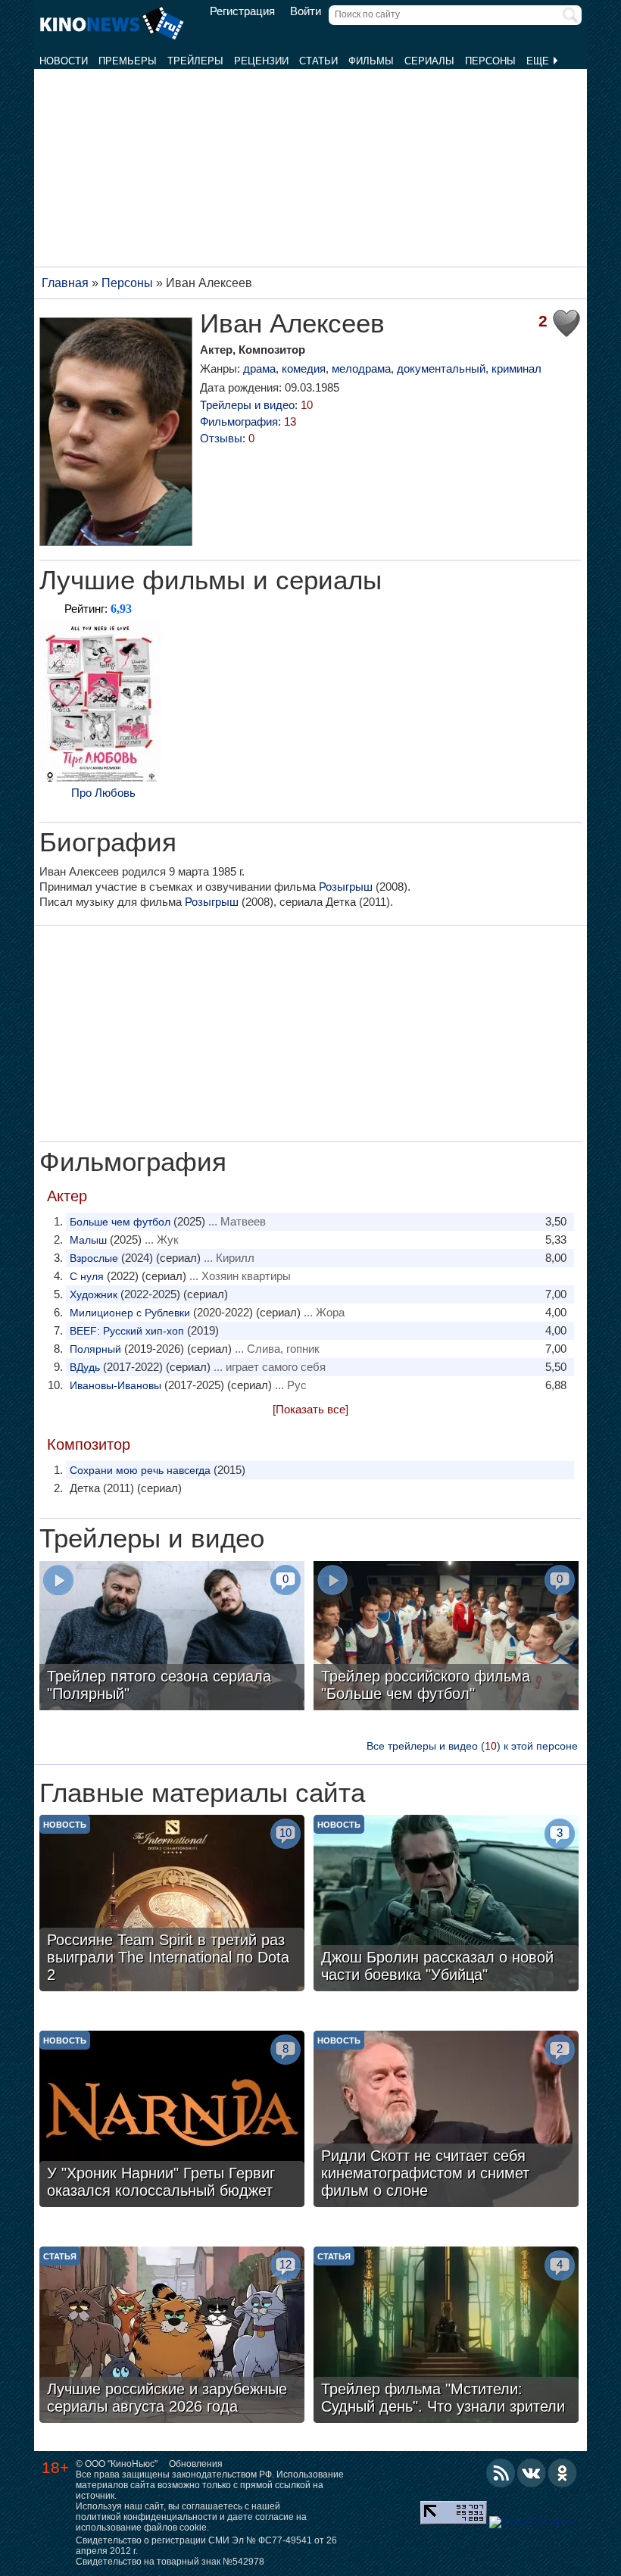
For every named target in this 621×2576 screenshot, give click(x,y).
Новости (64, 61)
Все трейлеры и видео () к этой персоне (472, 1746)
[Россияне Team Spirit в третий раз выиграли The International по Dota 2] (172, 1905)
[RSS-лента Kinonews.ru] (501, 2473)
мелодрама (361, 368)
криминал (516, 368)
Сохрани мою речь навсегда (140, 1470)
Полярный (95, 1349)
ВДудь (85, 1367)
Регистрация (242, 11)
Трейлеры (195, 61)
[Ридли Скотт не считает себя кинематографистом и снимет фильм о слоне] (446, 2121)
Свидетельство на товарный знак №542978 (170, 2562)
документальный (441, 368)
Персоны (490, 61)
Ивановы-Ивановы (115, 1385)
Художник (94, 1294)
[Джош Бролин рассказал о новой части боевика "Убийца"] (446, 1905)
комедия (304, 368)
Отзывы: (227, 438)
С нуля (87, 1276)
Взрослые (94, 1258)
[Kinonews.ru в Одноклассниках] (563, 2473)
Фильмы (371, 61)
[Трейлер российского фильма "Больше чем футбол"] (446, 1638)
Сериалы (429, 61)
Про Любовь (103, 793)
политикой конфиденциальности (147, 2517)
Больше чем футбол (120, 1222)
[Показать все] (310, 1409)
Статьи (318, 61)
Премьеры (128, 61)
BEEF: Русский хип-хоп (127, 1331)
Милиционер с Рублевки (130, 1313)
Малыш (88, 1240)
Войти (306, 11)
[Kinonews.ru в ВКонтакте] (532, 2473)
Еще (539, 61)
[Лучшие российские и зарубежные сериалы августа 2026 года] (172, 2337)
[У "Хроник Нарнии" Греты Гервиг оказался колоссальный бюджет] (172, 2121)
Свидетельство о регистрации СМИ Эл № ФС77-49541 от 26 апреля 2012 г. (206, 2546)
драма (259, 368)
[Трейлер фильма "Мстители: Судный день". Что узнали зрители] (446, 2337)
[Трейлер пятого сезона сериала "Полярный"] (172, 1638)
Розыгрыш (346, 887)
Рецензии (261, 61)
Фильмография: (248, 422)
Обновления (196, 2464)
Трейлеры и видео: (256, 405)
